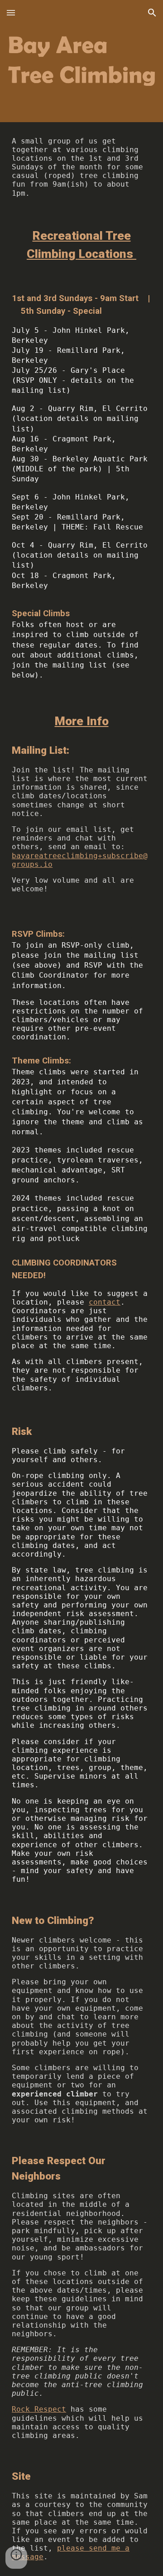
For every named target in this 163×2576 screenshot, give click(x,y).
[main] (81, 167)
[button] (11, 12)
